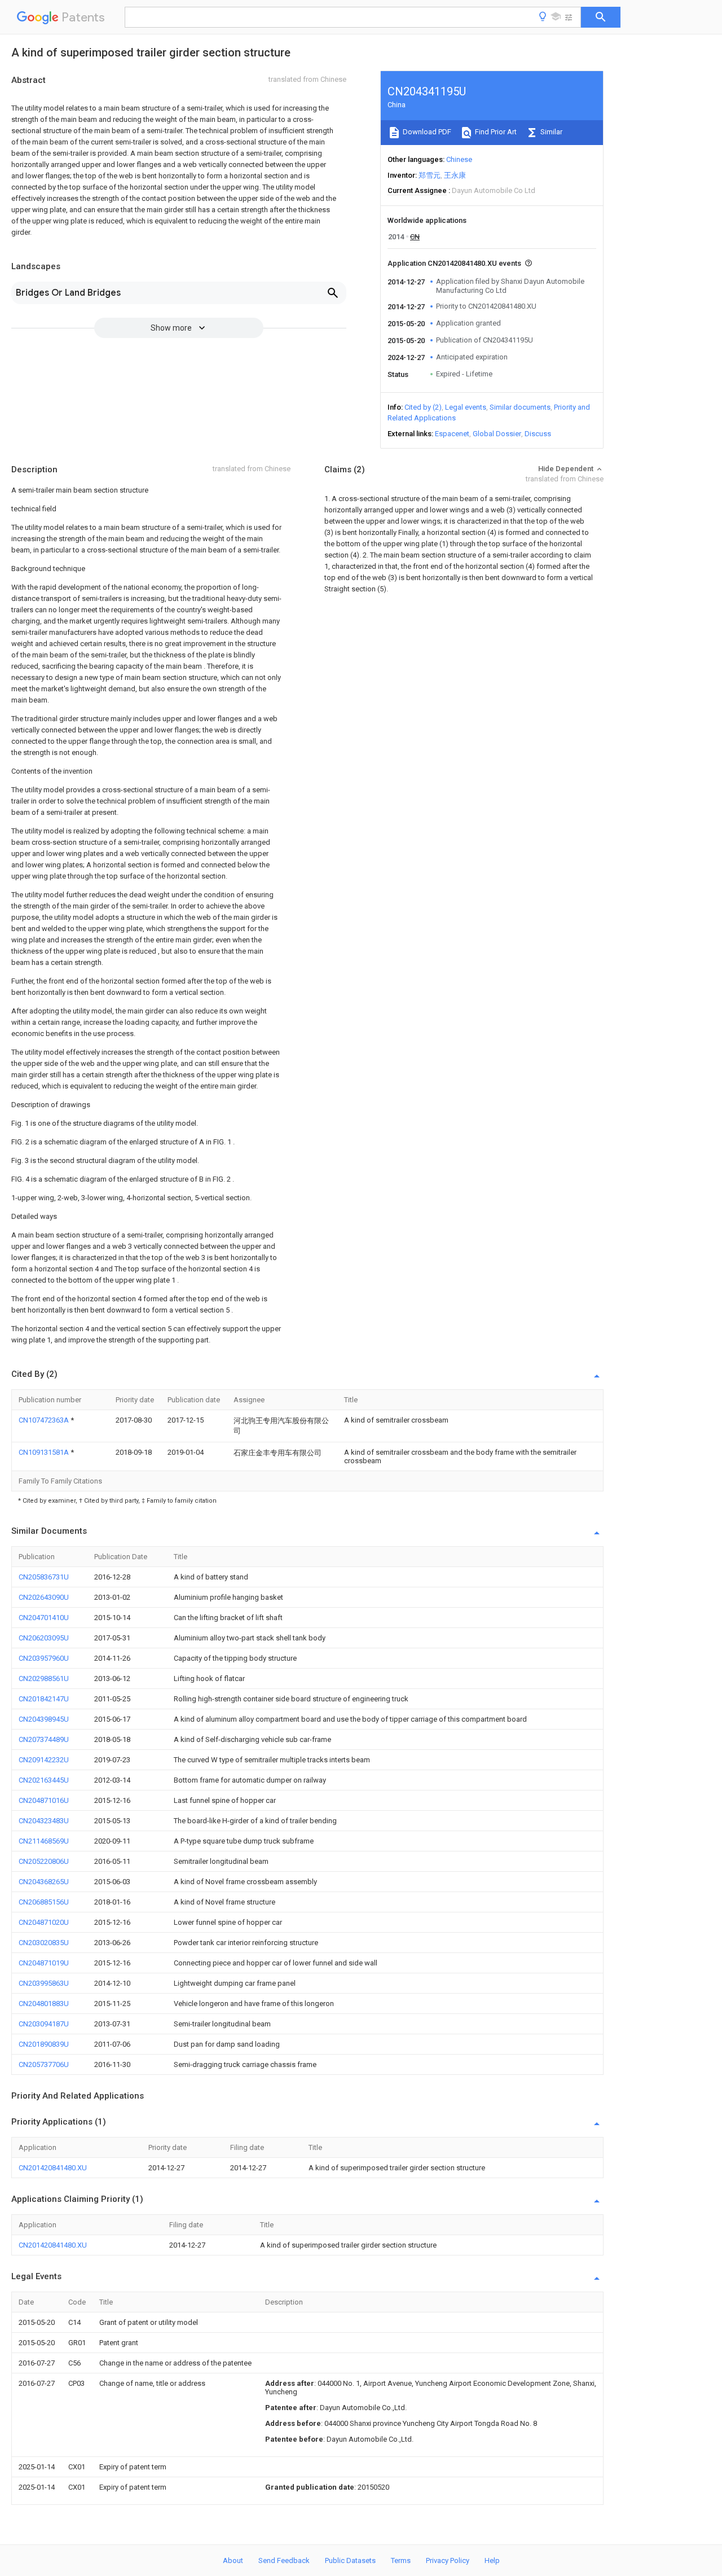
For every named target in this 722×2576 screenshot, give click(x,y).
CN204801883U (44, 2004)
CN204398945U (44, 1719)
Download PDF (426, 132)
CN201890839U (44, 2044)
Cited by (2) (423, 407)
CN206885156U (44, 1902)
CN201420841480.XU (53, 2168)
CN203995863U (44, 1983)
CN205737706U (44, 2064)
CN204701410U (44, 1618)
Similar (551, 132)
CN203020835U (44, 1943)
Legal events (466, 407)
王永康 (455, 175)
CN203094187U (44, 2024)
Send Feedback (284, 2560)
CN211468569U (44, 1841)
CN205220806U (44, 1861)
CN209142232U (44, 1760)
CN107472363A (45, 1420)
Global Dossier (497, 434)
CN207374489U (44, 1739)
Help (492, 2560)
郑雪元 (430, 175)
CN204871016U (44, 1800)
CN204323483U (44, 1821)
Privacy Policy (448, 2560)
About (233, 2560)
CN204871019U (44, 1963)
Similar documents (520, 407)
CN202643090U (44, 1597)
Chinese (459, 159)
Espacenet (452, 434)
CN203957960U (44, 1658)
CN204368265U (44, 1882)
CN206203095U (44, 1638)
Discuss (538, 434)
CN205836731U (44, 1577)
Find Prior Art (495, 132)
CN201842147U (44, 1699)
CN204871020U (44, 1922)
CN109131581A (45, 1452)
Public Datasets (350, 2560)
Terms (401, 2560)
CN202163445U (44, 1780)
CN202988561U (44, 1678)
